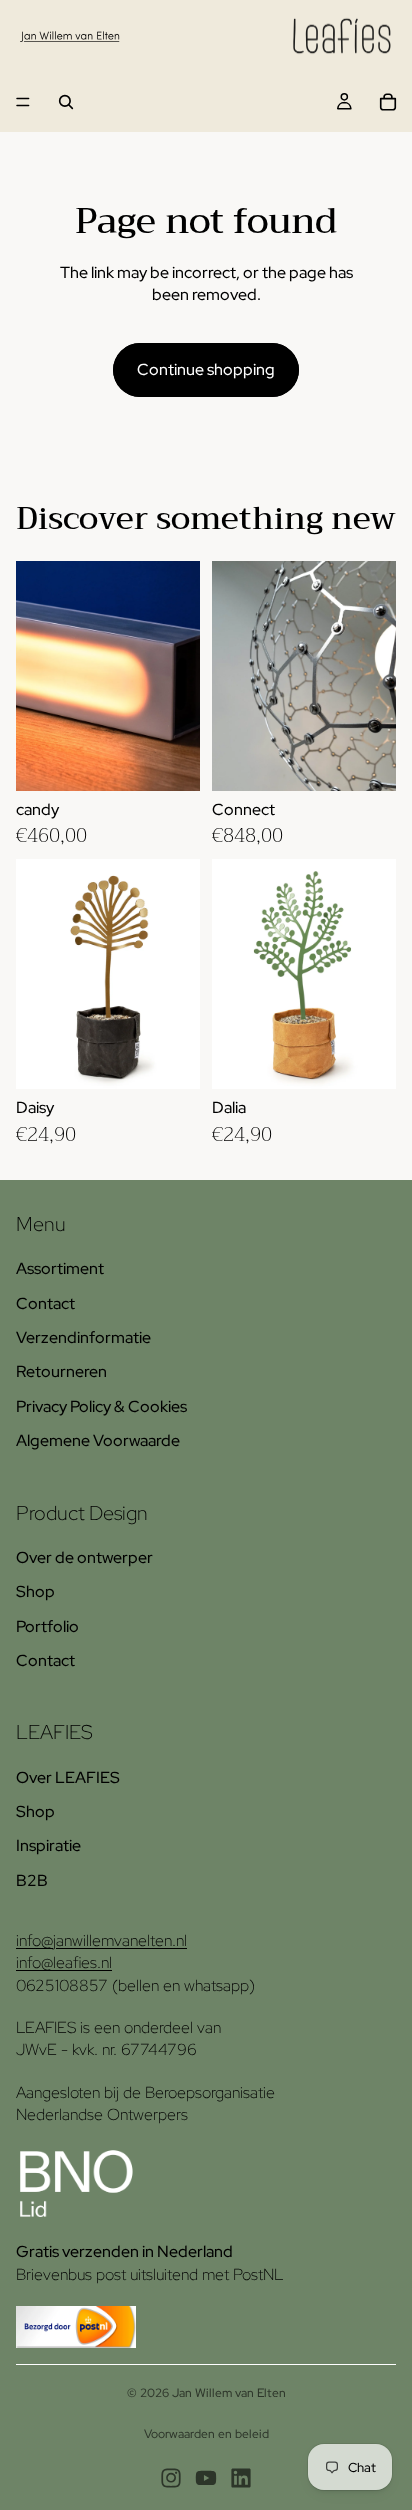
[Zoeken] (66, 102)
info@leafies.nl (64, 1962)
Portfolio (47, 1626)
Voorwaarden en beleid (206, 2434)
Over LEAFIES (68, 1777)
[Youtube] (206, 2478)
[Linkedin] (241, 2478)
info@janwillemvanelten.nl (101, 1940)
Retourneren (61, 1371)
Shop (35, 1591)
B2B (32, 1880)
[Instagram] (171, 2478)
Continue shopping (206, 369)
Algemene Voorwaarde (98, 1440)
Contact (45, 1303)
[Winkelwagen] (388, 102)
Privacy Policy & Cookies (101, 1406)
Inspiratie (48, 1845)
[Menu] (23, 102)
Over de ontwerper (84, 1557)
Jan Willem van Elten (229, 2393)
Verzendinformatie (83, 1337)
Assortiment (60, 1268)
